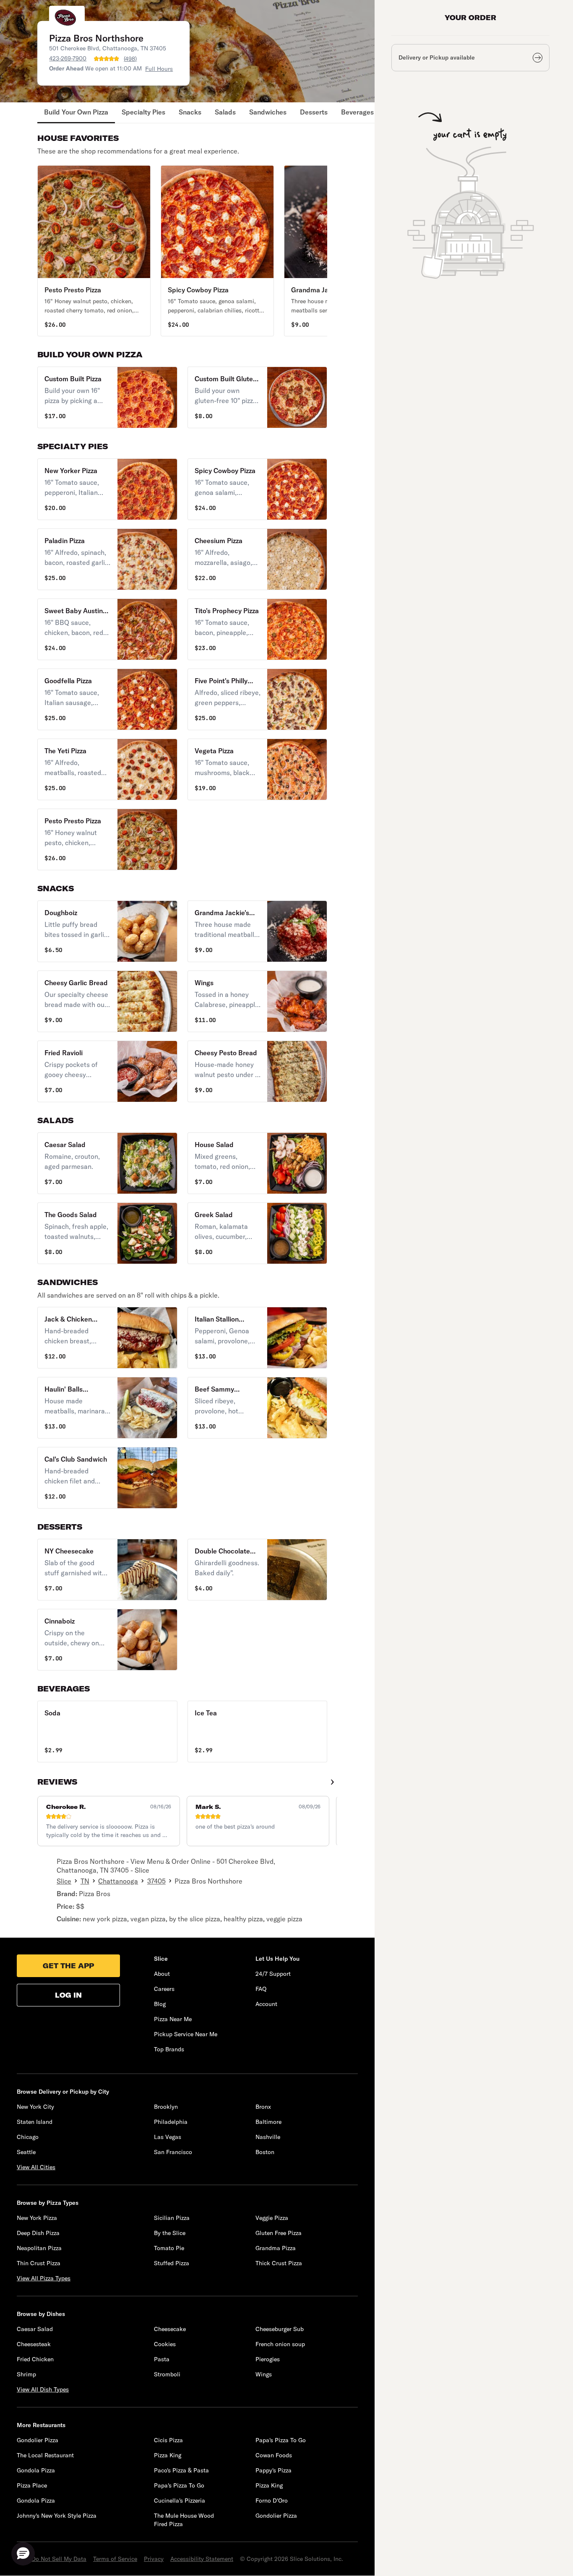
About (162, 1974)
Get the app (68, 1966)
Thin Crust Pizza (39, 2263)
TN (85, 1881)
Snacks (190, 112)
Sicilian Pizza (172, 2218)
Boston (265, 2152)
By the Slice (170, 2233)
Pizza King (168, 2455)
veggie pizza (284, 1919)
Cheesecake (170, 2329)
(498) (130, 59)
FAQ (261, 1989)
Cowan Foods (274, 2455)
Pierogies (268, 2359)
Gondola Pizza (36, 2470)
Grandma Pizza (276, 2248)
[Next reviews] (332, 1782)
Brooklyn (166, 2107)
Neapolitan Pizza (39, 2248)
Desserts (314, 112)
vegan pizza (148, 1919)
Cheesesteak (34, 2344)
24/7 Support (273, 1974)
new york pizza (105, 1919)
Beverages (357, 112)
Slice (64, 1881)
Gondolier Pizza (38, 2440)
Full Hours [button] (159, 69)
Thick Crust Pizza (279, 2263)
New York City (35, 2107)
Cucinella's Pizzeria (180, 2501)
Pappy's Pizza (273, 2470)
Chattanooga (118, 1881)
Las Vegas (168, 2137)
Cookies (165, 2344)
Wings (264, 2374)
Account (266, 2004)
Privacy (154, 2559)
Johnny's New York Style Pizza (57, 2516)
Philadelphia (171, 2122)
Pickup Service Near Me (186, 2034)
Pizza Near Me (173, 2019)
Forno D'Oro (272, 2501)
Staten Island (35, 2122)
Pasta (162, 2359)
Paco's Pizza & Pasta (181, 2470)
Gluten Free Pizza (279, 2233)
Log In (68, 1995)
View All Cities (36, 2167)
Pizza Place (32, 2485)
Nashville (268, 2137)
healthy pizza (243, 1919)
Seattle (26, 2152)
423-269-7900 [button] (68, 58)
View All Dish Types (43, 2389)
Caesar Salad (35, 2329)
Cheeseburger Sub (280, 2329)
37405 (156, 1881)
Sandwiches (268, 112)
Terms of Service (115, 2559)
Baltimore (268, 2122)
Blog (160, 2004)
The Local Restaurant (45, 2455)
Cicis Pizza (168, 2440)
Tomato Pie (169, 2248)
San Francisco (173, 2152)
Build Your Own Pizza (76, 112)
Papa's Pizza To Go (281, 2440)
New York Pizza (37, 2218)
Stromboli (167, 2374)
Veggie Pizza (272, 2218)
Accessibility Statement (202, 2559)
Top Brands (169, 2049)
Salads (225, 112)
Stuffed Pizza (172, 2263)
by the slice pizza (195, 1919)
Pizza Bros (95, 1894)
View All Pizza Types (44, 2278)
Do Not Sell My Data (59, 2559)
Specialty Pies (143, 112)
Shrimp (26, 2374)
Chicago (28, 2137)
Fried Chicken (35, 2359)
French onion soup (280, 2344)
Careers (164, 1989)
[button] (94, 251)
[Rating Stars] (107, 59)
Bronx (263, 2107)
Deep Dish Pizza (38, 2233)
